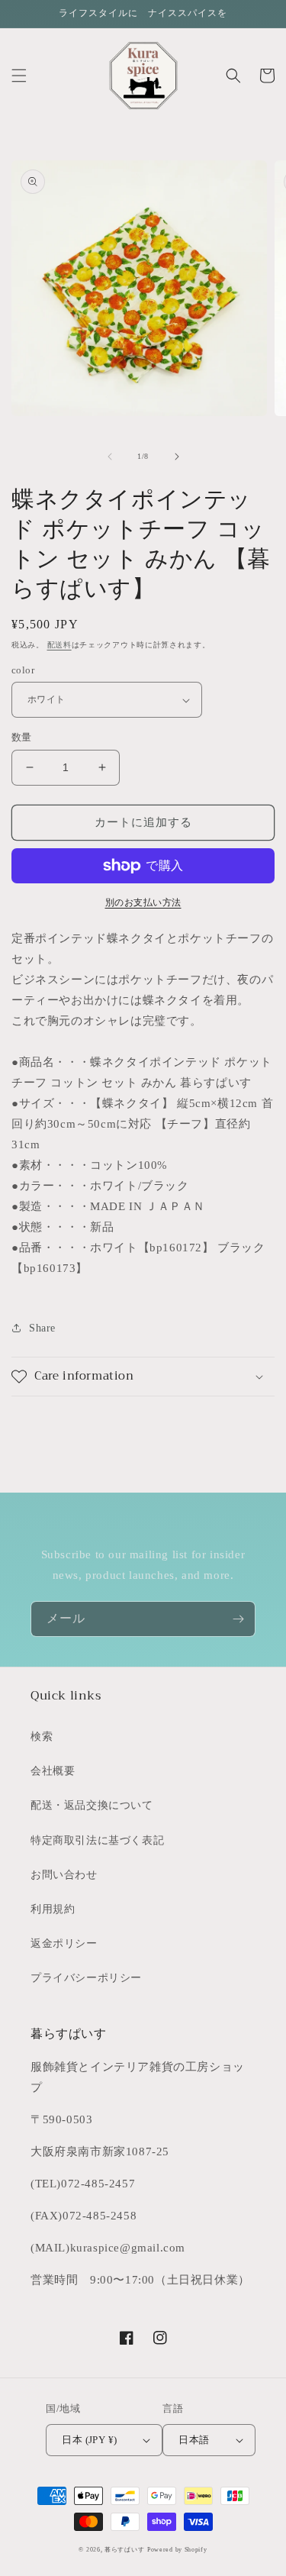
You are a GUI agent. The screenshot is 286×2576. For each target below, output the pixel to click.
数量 (22, 737)
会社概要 (53, 1771)
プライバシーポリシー (86, 1978)
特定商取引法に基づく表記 (97, 1840)
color (23, 670)
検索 (42, 1737)
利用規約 (53, 1909)
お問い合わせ (64, 1875)
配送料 (59, 645)
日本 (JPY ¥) (89, 2440)
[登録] (238, 1619)
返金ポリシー (64, 1943)
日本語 (194, 2440)
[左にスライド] (110, 457)
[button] (19, 76)
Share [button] (42, 1328)
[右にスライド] (177, 457)
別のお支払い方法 (143, 902)
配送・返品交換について (92, 1805)
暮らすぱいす (124, 2550)
